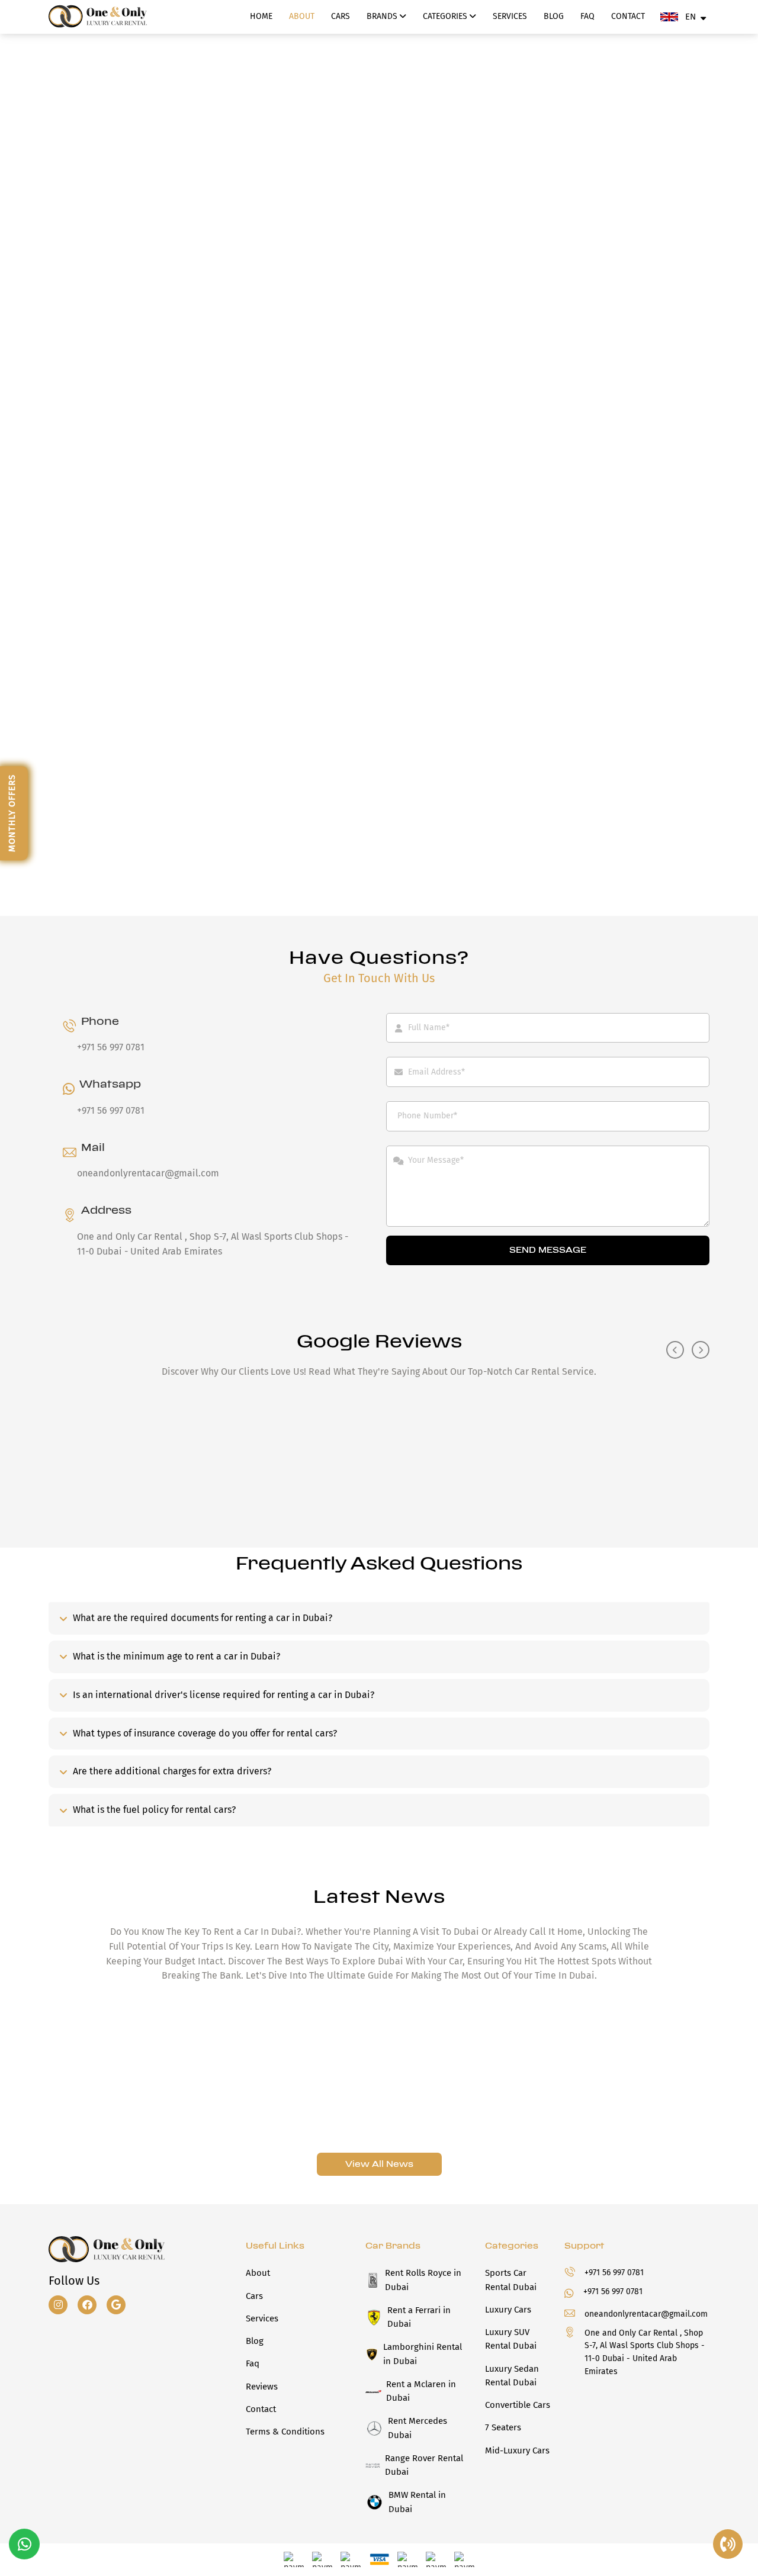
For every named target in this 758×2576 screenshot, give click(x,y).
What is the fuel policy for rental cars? (154, 1810)
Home (261, 16)
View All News (379, 2164)
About (302, 16)
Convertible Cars (518, 2405)
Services (510, 16)
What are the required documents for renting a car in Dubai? (203, 1618)
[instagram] (62, 2305)
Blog (554, 16)
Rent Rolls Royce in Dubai (423, 2280)
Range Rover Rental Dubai (424, 2465)
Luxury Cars (508, 2310)
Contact (628, 16)
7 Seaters (503, 2427)
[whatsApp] (25, 2545)
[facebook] (91, 2305)
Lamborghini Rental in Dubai (423, 2354)
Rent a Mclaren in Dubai (421, 2391)
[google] (120, 2305)
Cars (341, 16)
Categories (446, 16)
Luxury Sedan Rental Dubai (512, 2376)
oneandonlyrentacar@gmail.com (148, 1173)
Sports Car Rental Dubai (511, 2280)
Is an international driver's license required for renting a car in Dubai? (224, 1695)
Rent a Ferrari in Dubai (419, 2317)
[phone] (728, 2545)
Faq (587, 16)
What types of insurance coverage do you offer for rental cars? (205, 1733)
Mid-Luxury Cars (517, 2450)
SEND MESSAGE (548, 1250)
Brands (383, 16)
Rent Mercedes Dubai (417, 2428)
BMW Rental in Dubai (417, 2502)
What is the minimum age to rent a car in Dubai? (176, 1656)
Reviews (262, 2387)
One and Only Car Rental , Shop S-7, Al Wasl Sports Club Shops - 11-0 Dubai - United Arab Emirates (645, 2352)
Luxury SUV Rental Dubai (511, 2339)
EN (690, 17)
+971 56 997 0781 (111, 1047)
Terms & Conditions (285, 2432)
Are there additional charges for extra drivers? (172, 1771)
